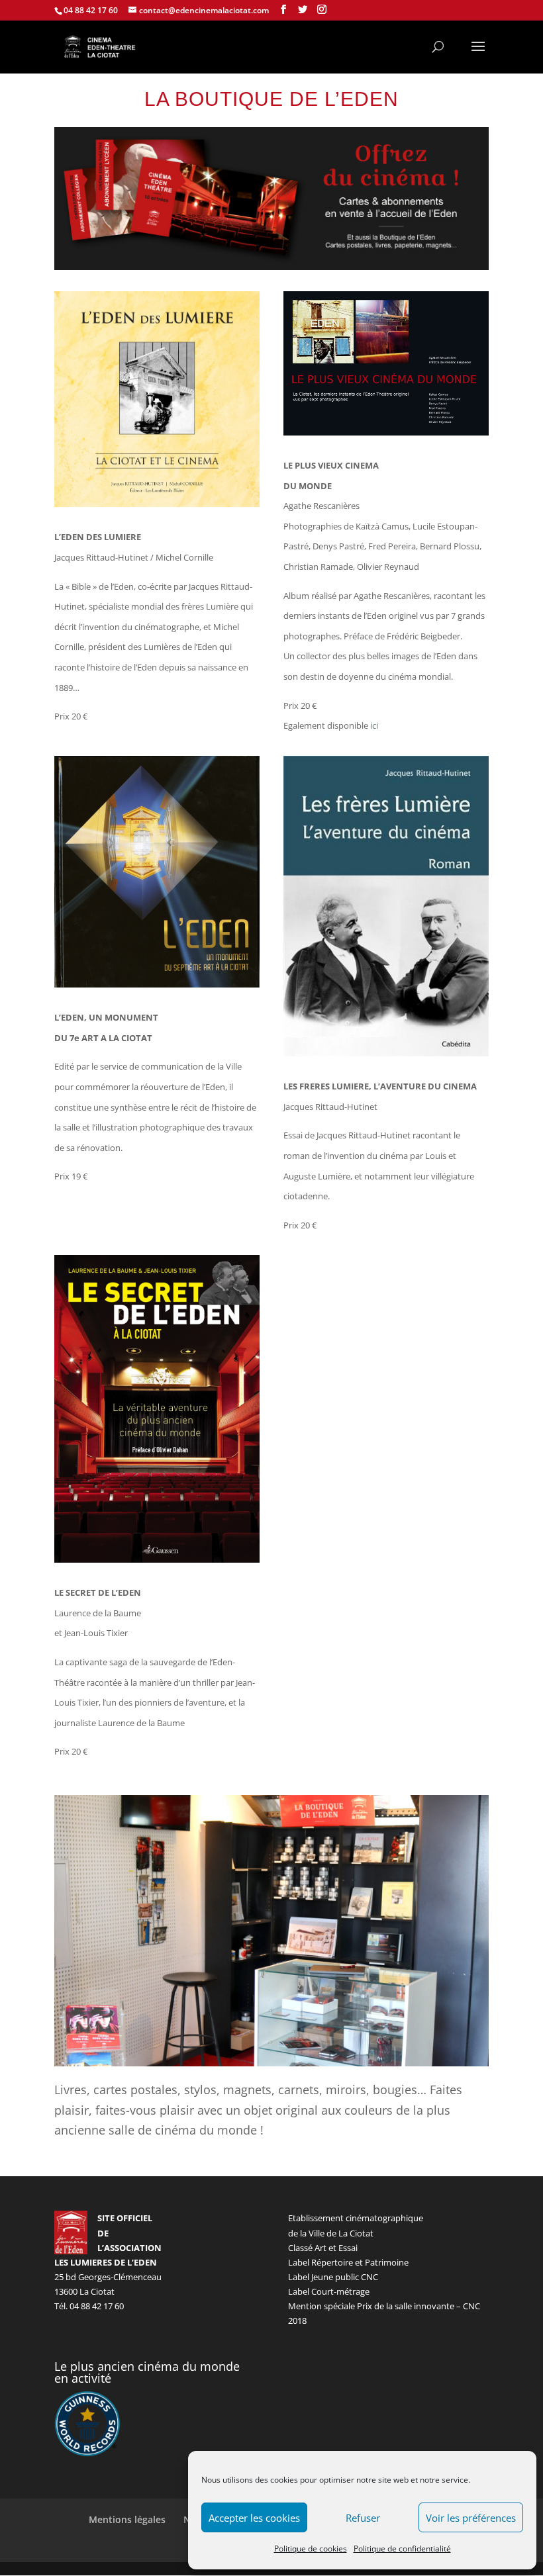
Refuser (363, 2518)
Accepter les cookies (254, 2518)
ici (374, 725)
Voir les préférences (471, 2518)
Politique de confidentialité (402, 2549)
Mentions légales (127, 2519)
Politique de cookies (311, 2549)
